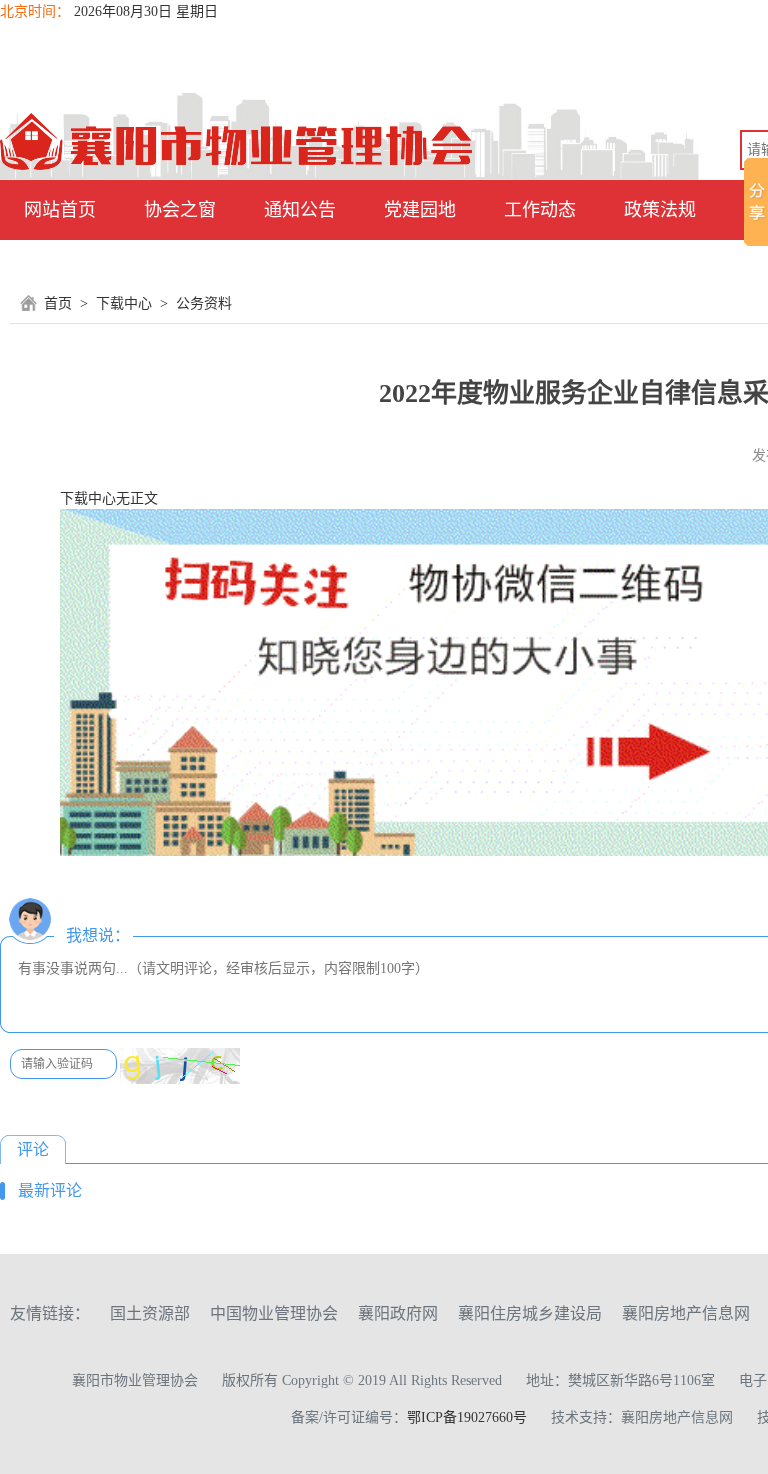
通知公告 (300, 210)
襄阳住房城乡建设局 (530, 1313)
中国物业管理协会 (274, 1313)
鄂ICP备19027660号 (467, 1417)
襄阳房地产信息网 (686, 1313)
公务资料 (204, 303)
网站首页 (60, 210)
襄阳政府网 (398, 1313)
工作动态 (540, 210)
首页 (58, 303)
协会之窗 (180, 210)
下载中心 (124, 303)
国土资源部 (150, 1313)
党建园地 (420, 210)
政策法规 (660, 210)
